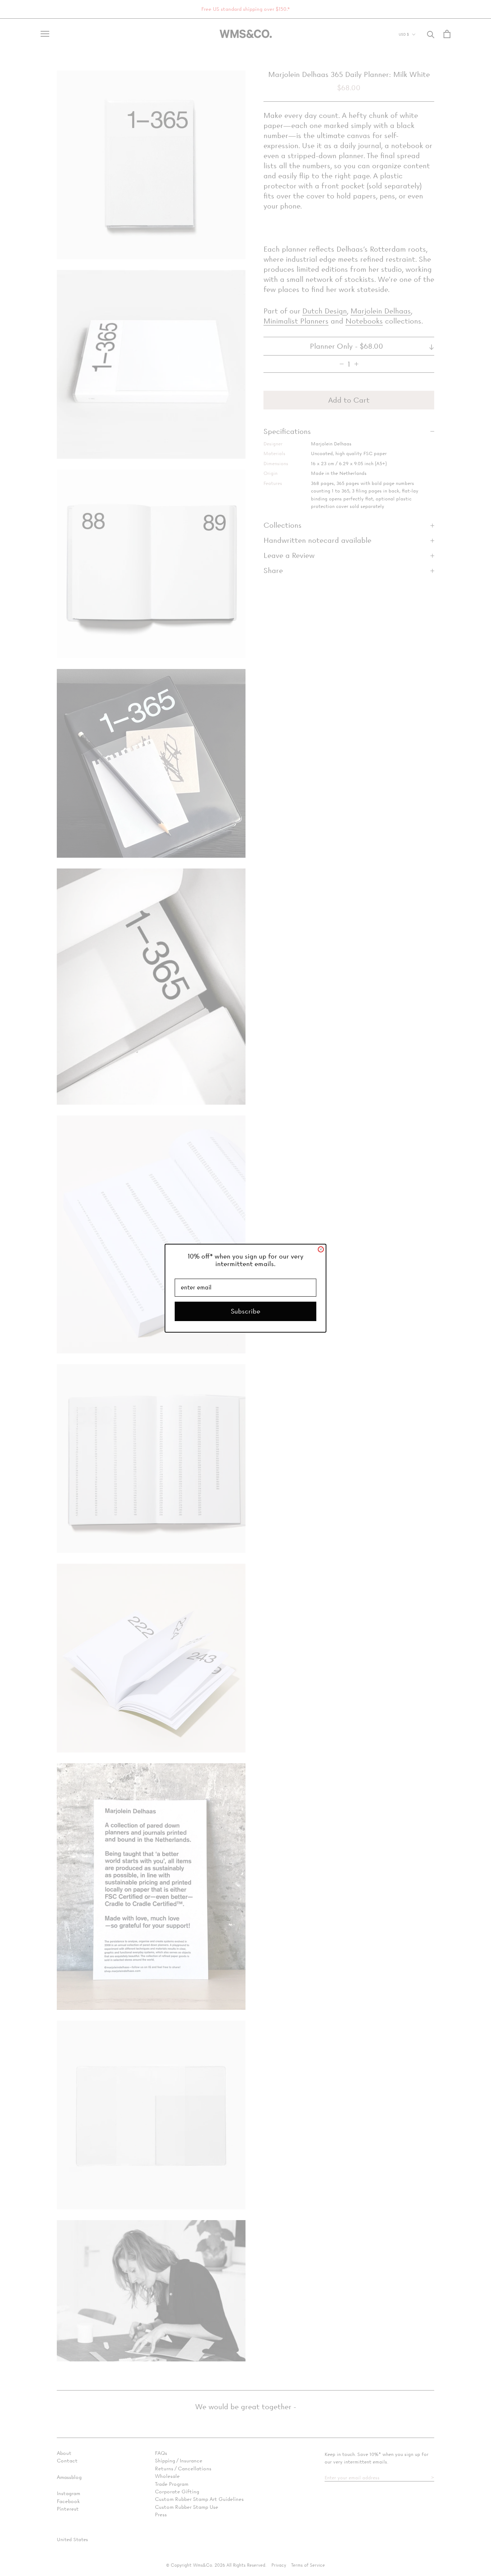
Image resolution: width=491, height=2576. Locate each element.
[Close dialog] (321, 1249)
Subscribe (245, 1311)
